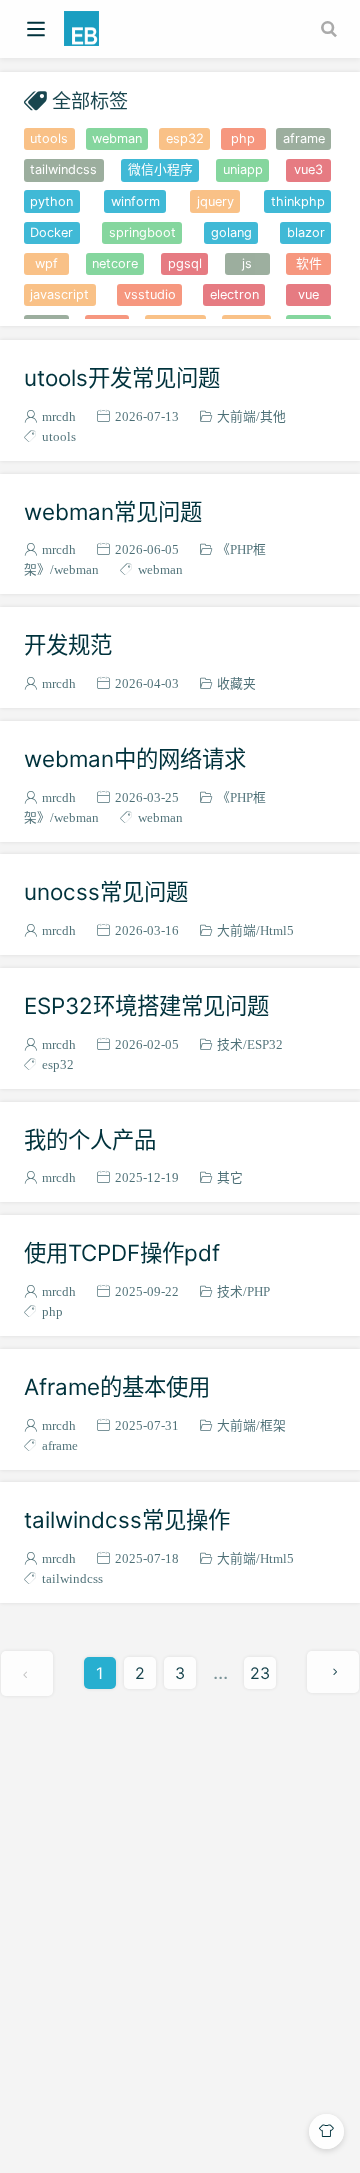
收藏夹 (236, 683)
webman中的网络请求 (135, 758)
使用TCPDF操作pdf (122, 1252)
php (243, 138)
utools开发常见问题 (122, 377)
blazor (306, 232)
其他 (273, 416)
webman (117, 138)
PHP (258, 1291)
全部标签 (90, 100)
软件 (309, 263)
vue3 (308, 169)
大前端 (236, 416)
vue (308, 294)
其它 (230, 1177)
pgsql (185, 263)
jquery (215, 201)
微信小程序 (160, 169)
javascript (59, 294)
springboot (142, 232)
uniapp (243, 169)
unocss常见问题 (106, 891)
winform (135, 201)
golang (231, 232)
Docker (51, 232)
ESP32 (265, 1044)
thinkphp (298, 201)
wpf (46, 263)
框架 (273, 1425)
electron (234, 294)
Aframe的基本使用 (117, 1386)
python (51, 201)
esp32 (185, 138)
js (247, 263)
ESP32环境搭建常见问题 (146, 1005)
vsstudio (150, 294)
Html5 (277, 930)
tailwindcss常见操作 (127, 1519)
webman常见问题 (113, 511)
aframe (304, 138)
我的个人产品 (90, 1139)
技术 (230, 1044)
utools (49, 138)
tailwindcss (63, 169)
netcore (115, 263)
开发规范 (68, 644)
